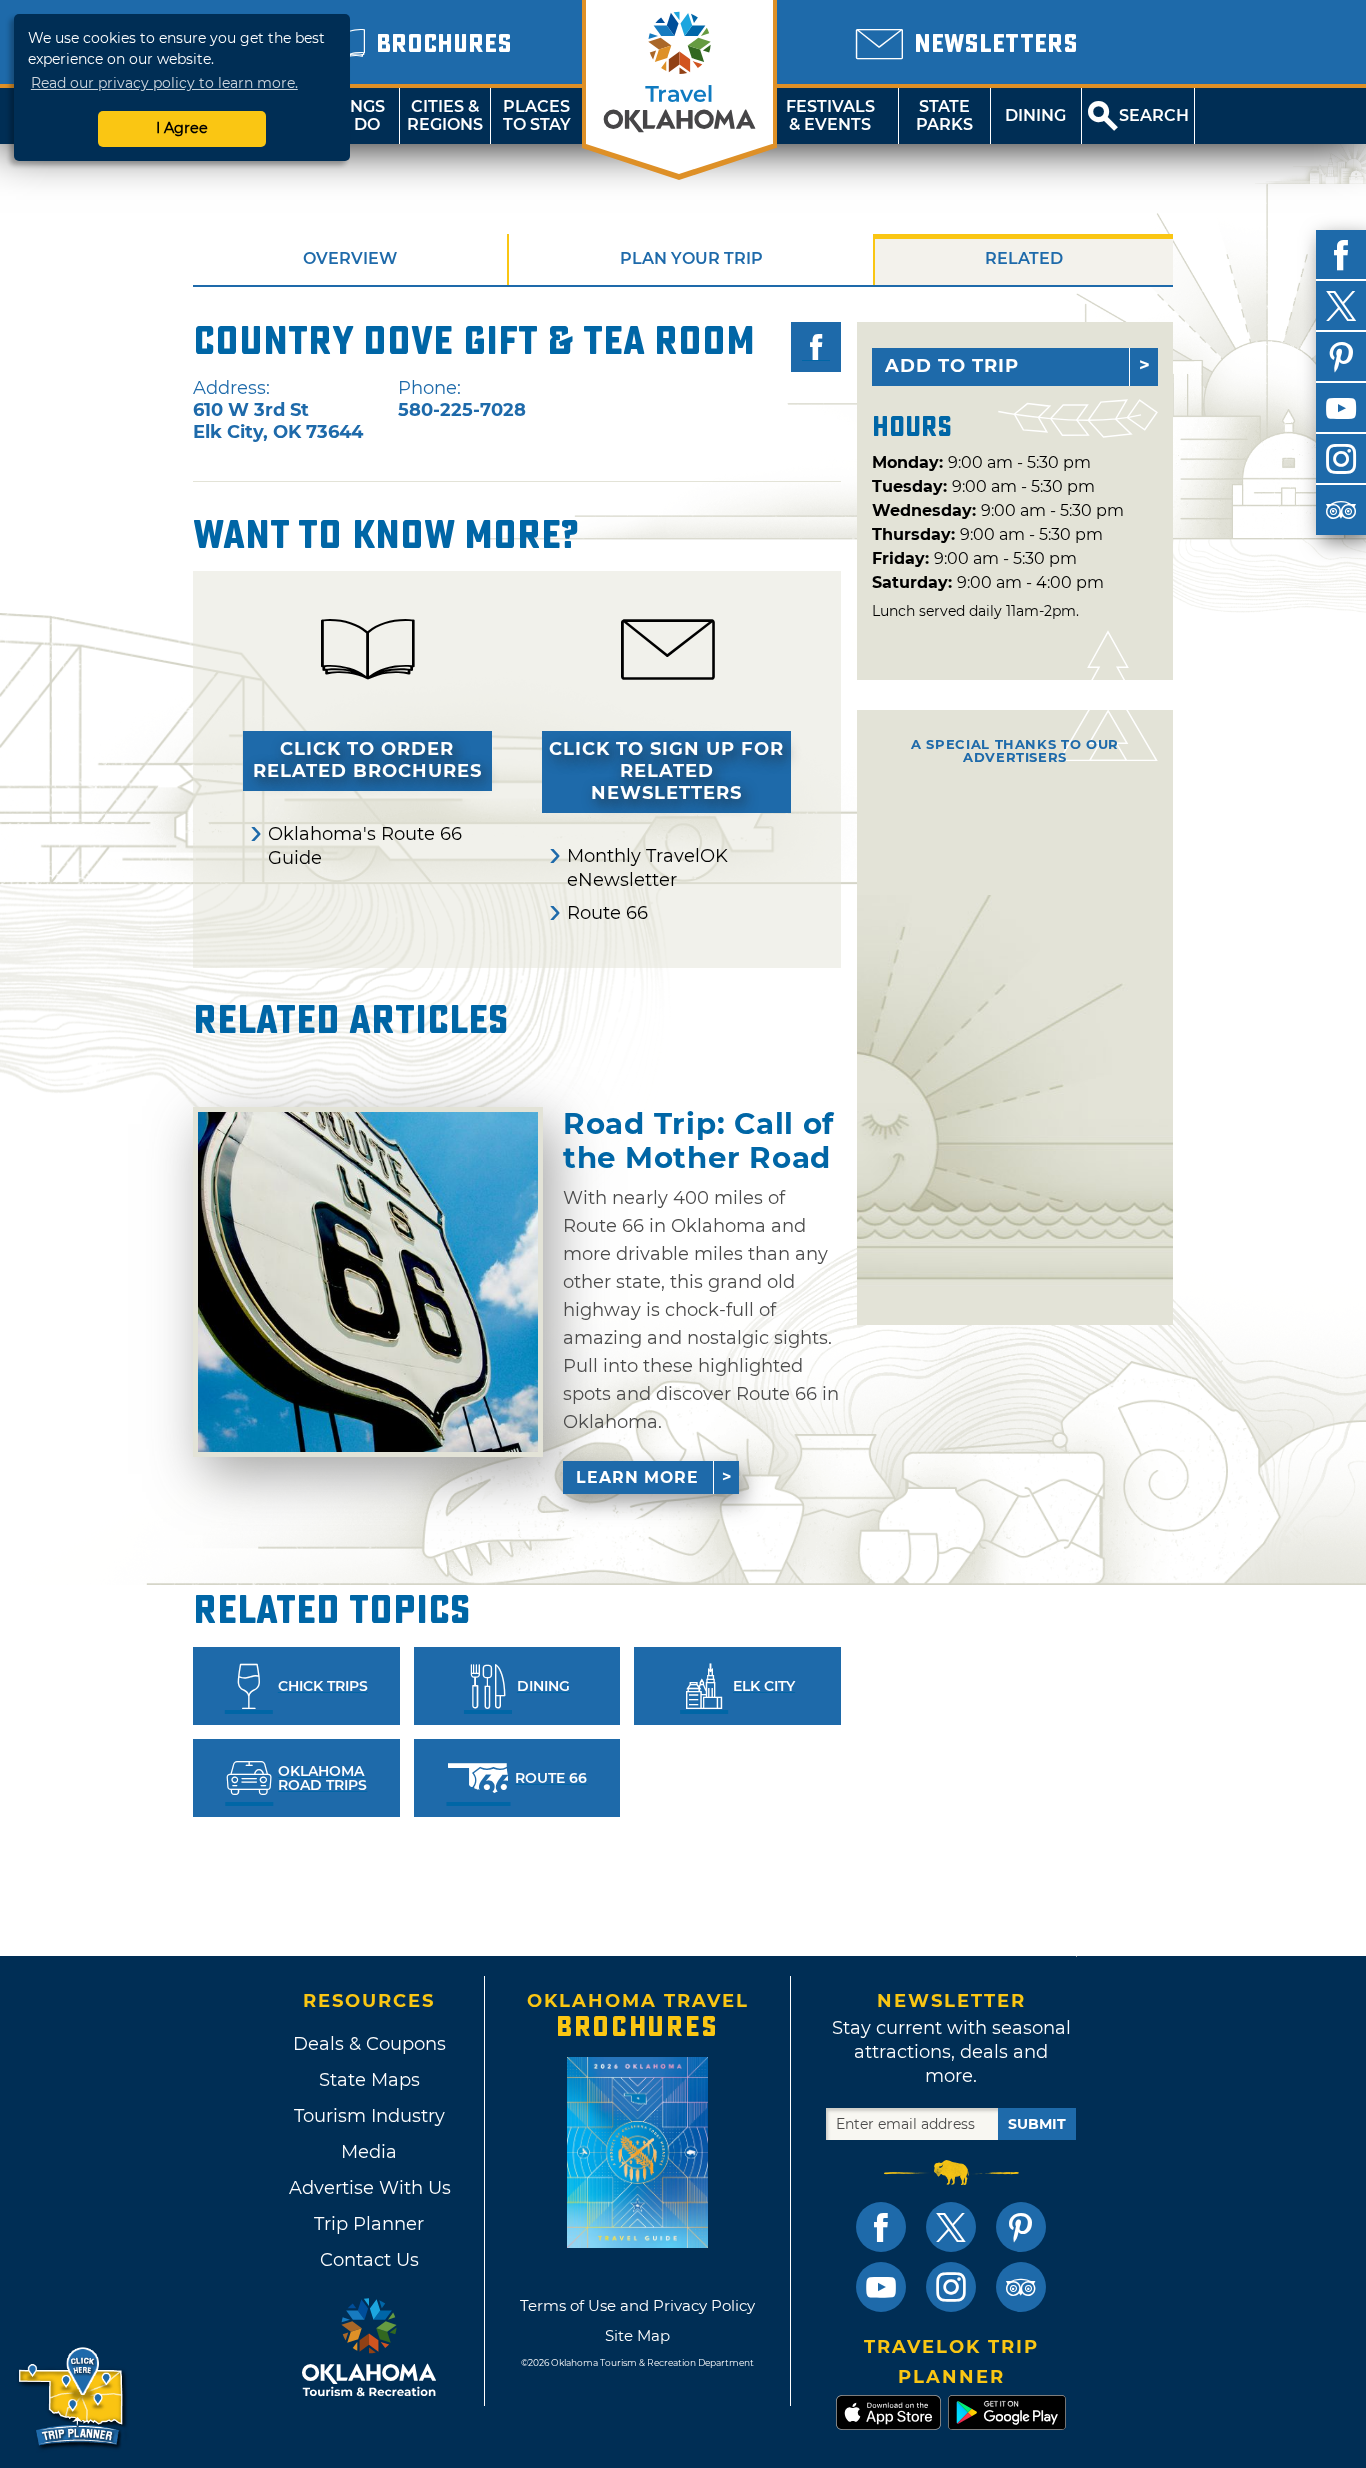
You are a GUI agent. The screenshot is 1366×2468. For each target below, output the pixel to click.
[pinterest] (1341, 357)
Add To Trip (952, 366)
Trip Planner (369, 2224)
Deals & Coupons (369, 2044)
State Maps (369, 2080)
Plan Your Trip (691, 258)
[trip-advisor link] (1021, 2287)
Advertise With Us (369, 2188)
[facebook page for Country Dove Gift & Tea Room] (816, 347)
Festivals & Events (830, 115)
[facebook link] (881, 2227)
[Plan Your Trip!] (72, 2397)
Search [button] (1154, 115)
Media (369, 2152)
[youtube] (1341, 408)
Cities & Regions (445, 115)
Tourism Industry (369, 2116)
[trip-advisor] (1341, 510)
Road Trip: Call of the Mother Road (698, 1140)
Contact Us (369, 2260)
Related (1024, 258)
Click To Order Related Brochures (367, 760)
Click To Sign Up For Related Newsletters (666, 771)
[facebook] (1341, 255)
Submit (1037, 2124)
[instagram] (1341, 459)
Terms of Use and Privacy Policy (637, 2305)
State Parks (944, 115)
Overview (350, 258)
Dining (1035, 115)
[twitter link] (951, 2227)
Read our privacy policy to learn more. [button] (164, 83)
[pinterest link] (1021, 2227)
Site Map (637, 2335)
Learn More (637, 1477)
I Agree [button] (182, 128)
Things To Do (353, 115)
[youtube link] (881, 2287)
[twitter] (1341, 306)
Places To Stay (537, 115)
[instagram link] (951, 2287)
